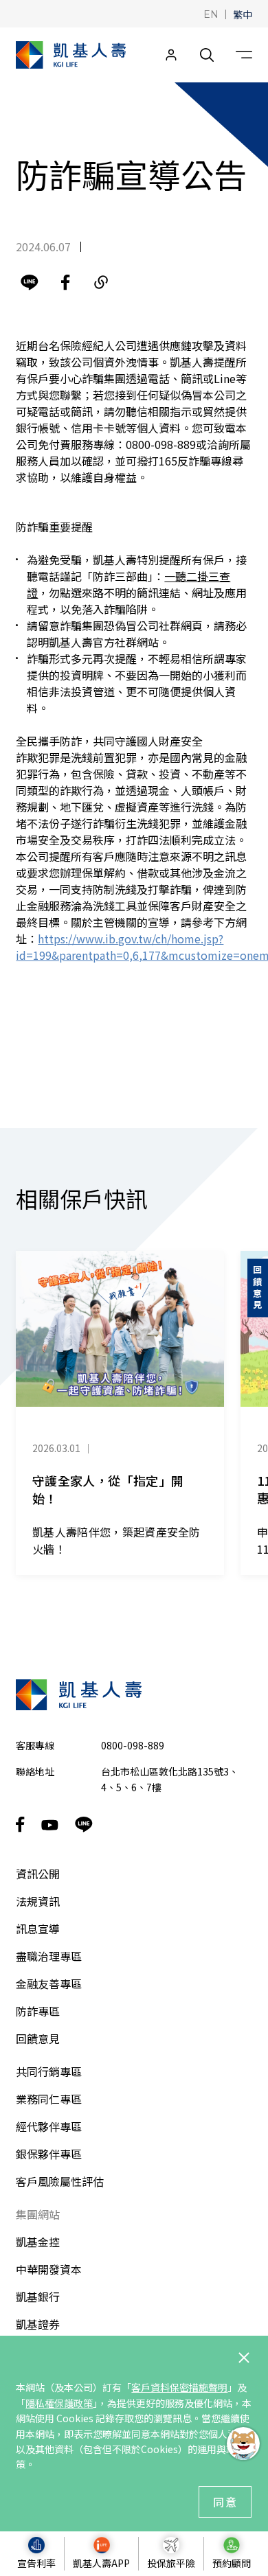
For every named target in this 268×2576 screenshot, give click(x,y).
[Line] (30, 282)
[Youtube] (50, 1825)
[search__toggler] (207, 55)
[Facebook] (65, 282)
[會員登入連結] (171, 55)
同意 (225, 2502)
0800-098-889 (133, 1745)
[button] (211, 13)
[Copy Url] (101, 282)
